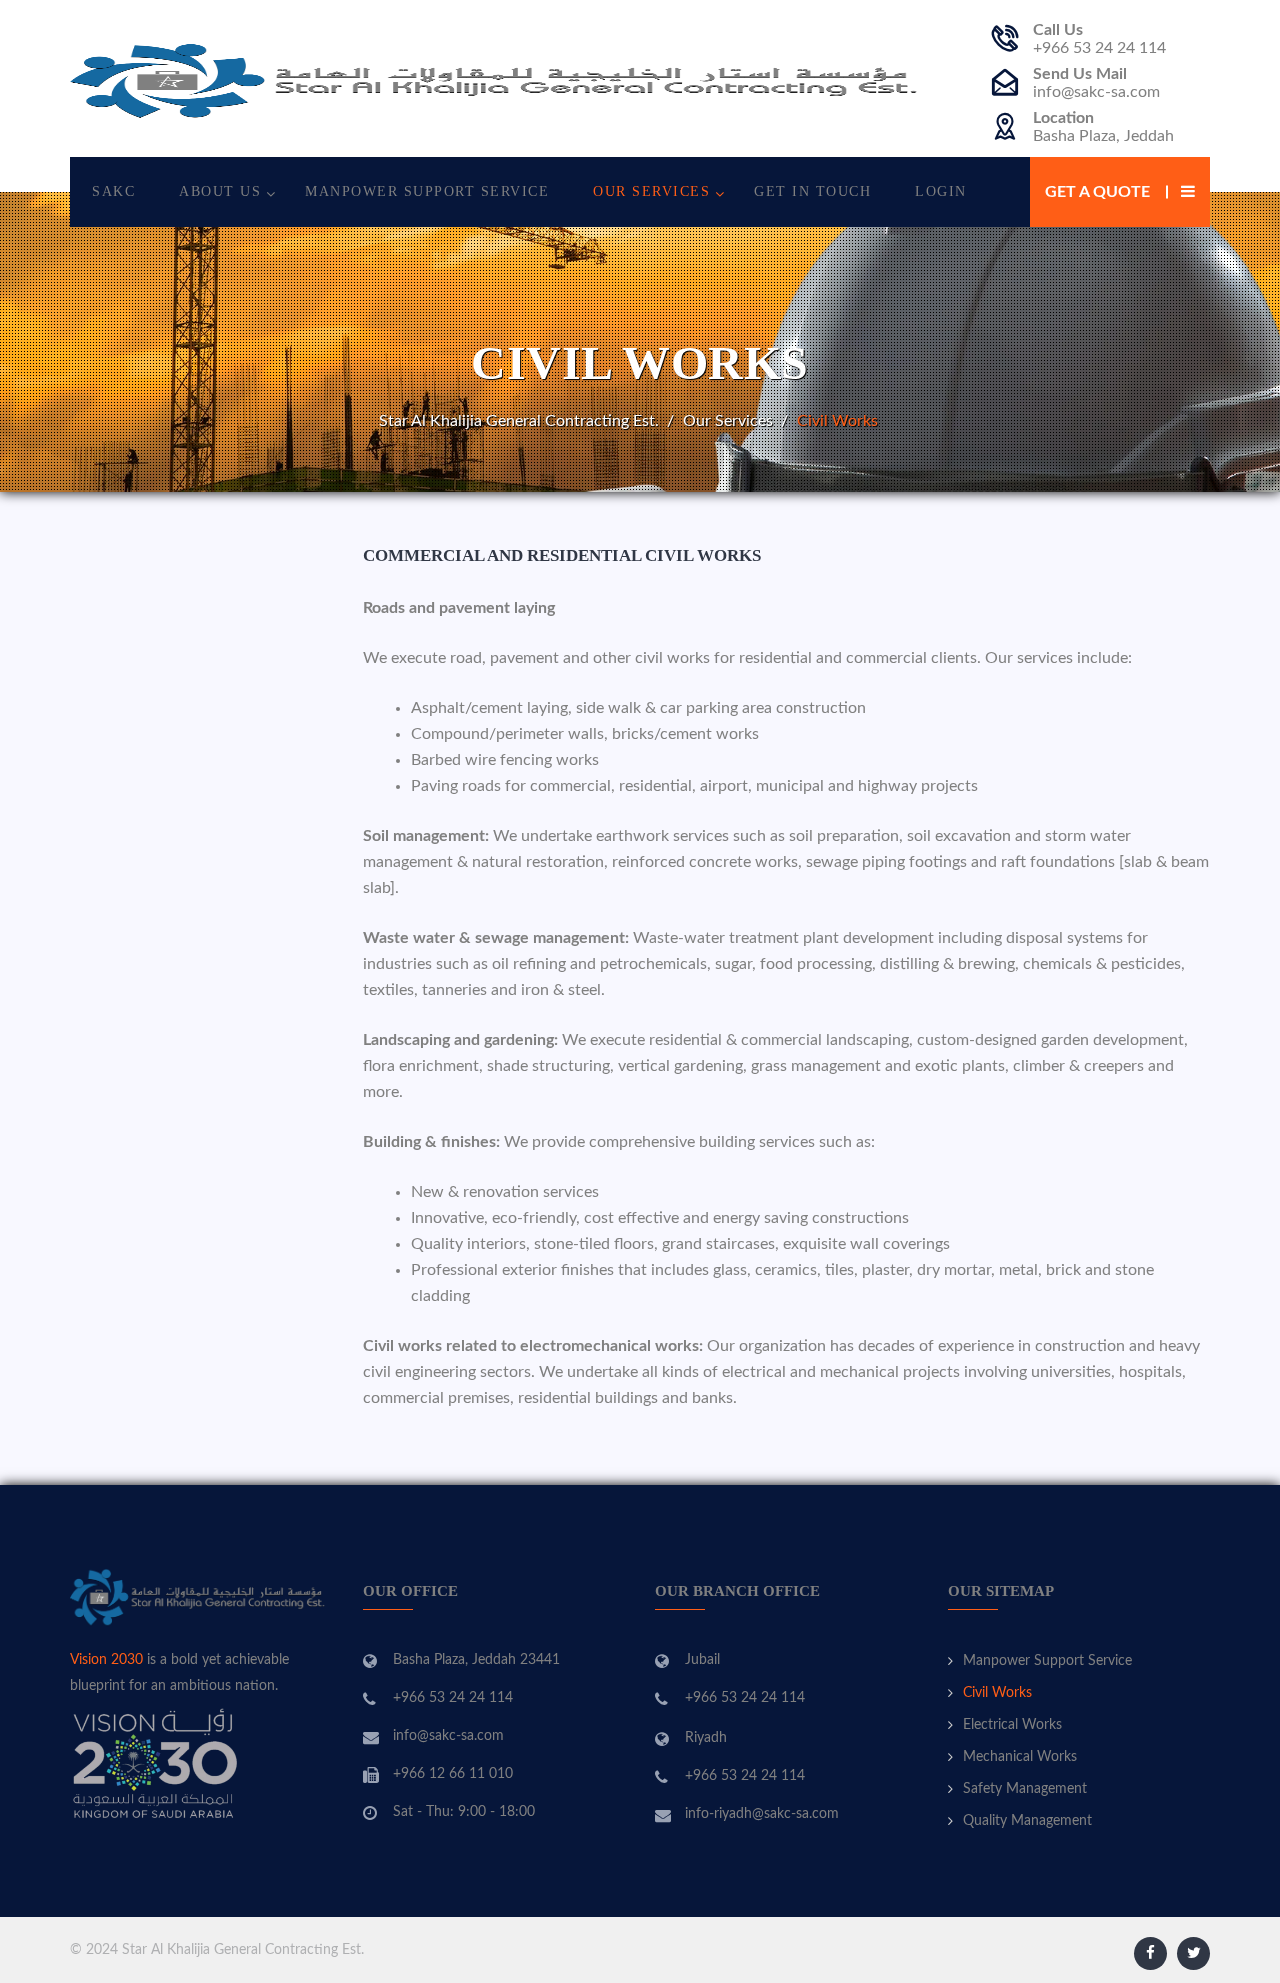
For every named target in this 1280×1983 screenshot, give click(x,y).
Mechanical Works (1020, 1757)
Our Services (651, 191)
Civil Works (997, 1693)
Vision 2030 (106, 1660)
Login (941, 191)
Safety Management (1025, 1789)
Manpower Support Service (427, 191)
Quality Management (1027, 1821)
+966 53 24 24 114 (1099, 48)
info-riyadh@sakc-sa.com (762, 1814)
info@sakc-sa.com (1096, 92)
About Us (220, 191)
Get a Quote (1097, 192)
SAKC (113, 191)
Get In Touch (812, 191)
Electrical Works (1012, 1725)
